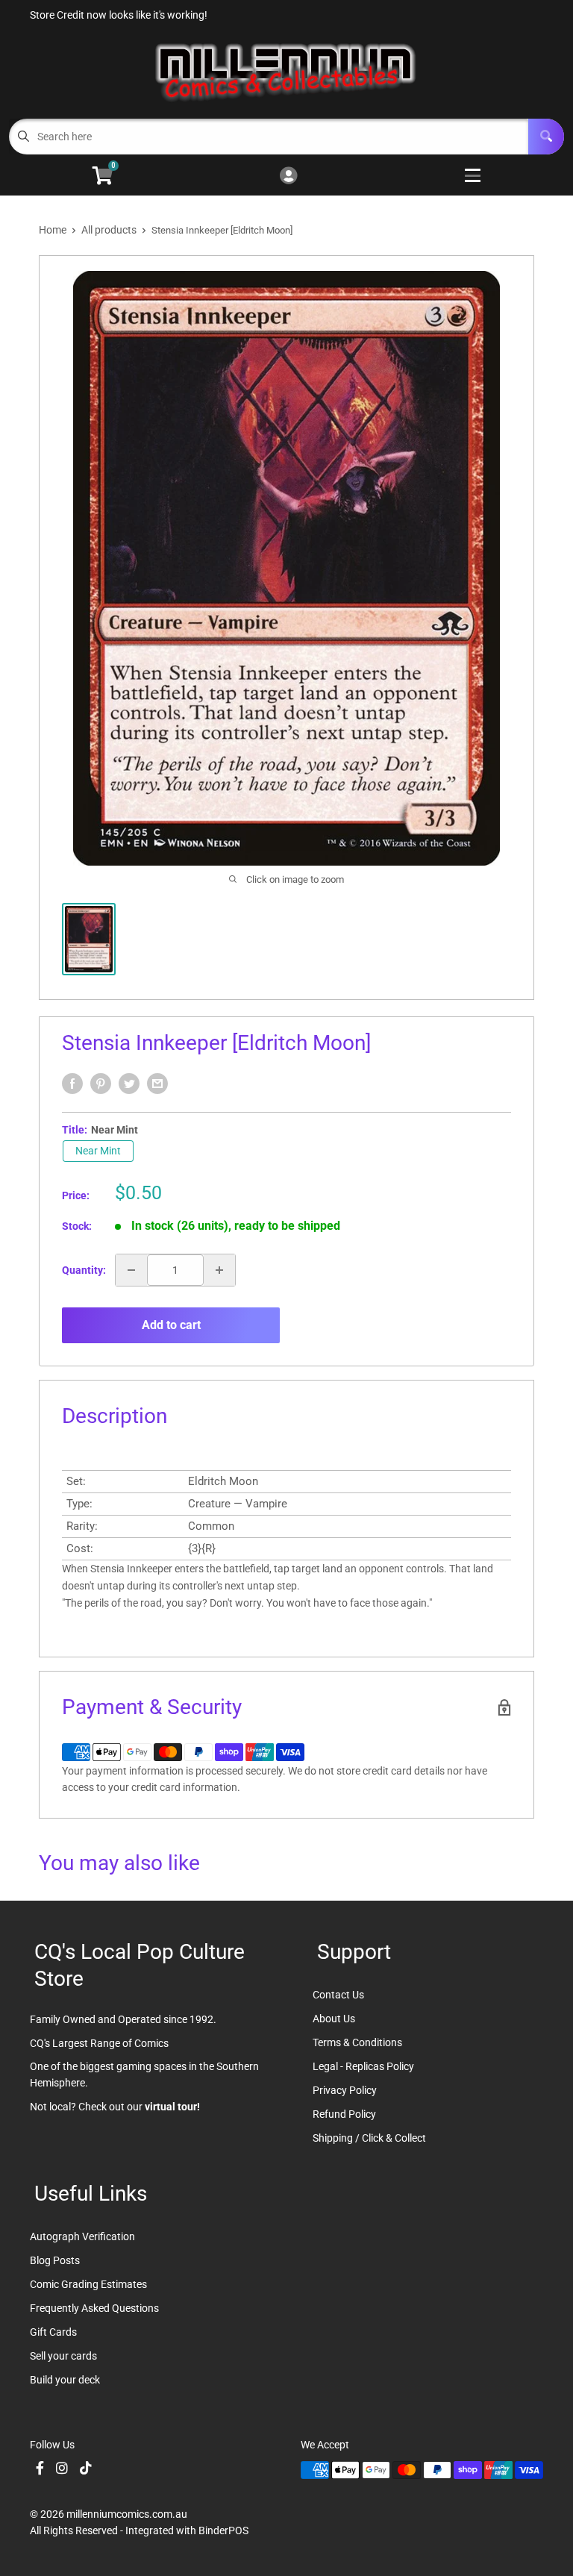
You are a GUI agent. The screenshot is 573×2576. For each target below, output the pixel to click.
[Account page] (288, 176)
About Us (334, 2019)
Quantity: (84, 1270)
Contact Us (338, 1995)
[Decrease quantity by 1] (131, 1270)
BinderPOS (223, 2530)
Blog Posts (55, 2260)
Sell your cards (63, 2356)
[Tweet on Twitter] (129, 1084)
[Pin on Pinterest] (101, 1084)
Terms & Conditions (357, 2042)
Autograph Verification (82, 2236)
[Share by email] (157, 1084)
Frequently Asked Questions (94, 2308)
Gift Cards (53, 2332)
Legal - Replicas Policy (363, 2066)
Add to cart (171, 1325)
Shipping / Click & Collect (369, 2138)
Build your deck (65, 2380)
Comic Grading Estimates (88, 2284)
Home (53, 230)
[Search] (546, 137)
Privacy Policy (345, 2090)
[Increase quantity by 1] (219, 1270)
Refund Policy (344, 2114)
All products (109, 230)
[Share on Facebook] (72, 1084)
